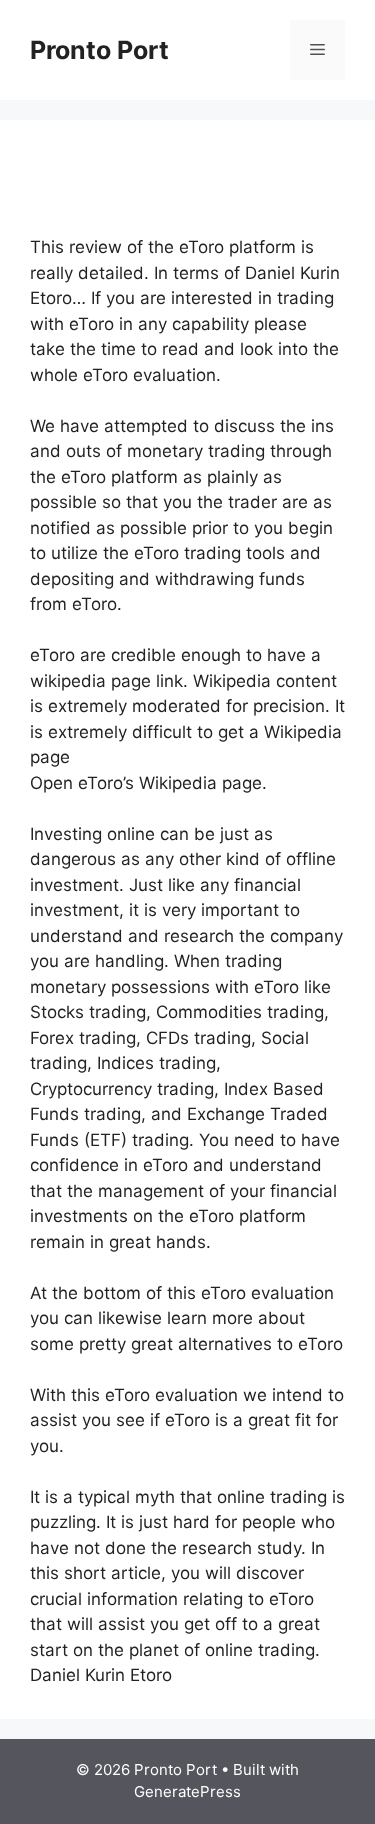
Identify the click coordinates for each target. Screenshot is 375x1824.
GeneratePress (187, 1791)
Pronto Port (99, 50)
